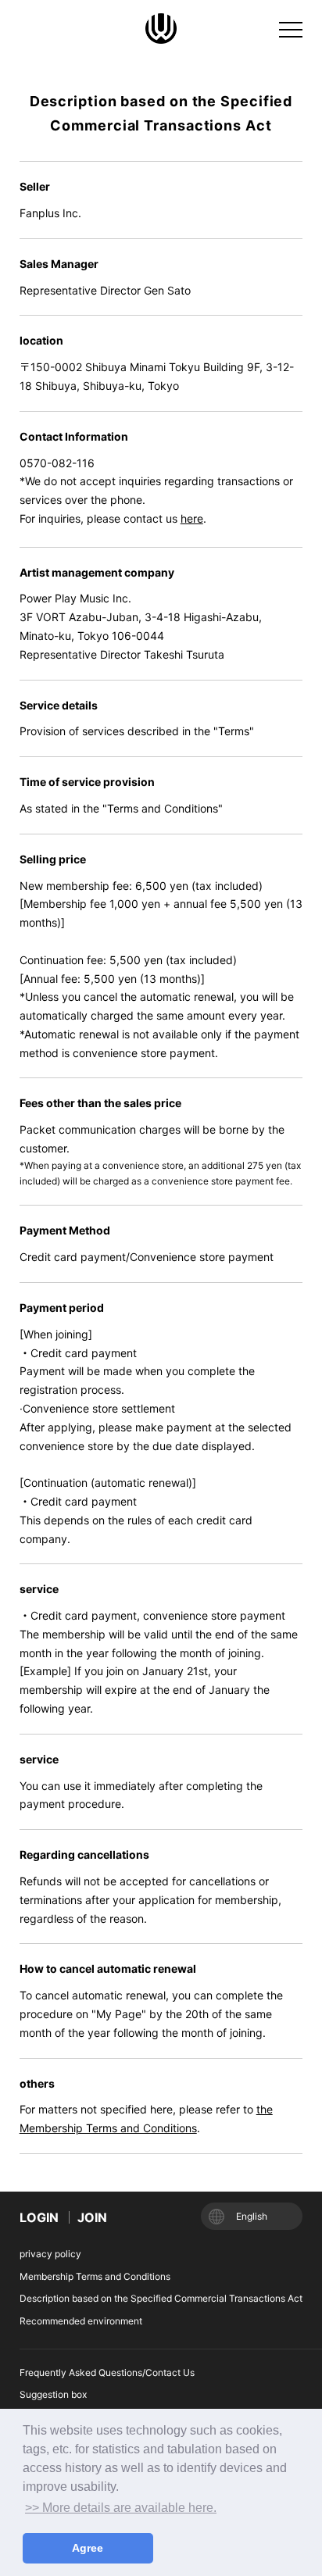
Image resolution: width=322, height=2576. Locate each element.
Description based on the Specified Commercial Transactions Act (161, 2298)
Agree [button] (88, 2548)
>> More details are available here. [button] (121, 2508)
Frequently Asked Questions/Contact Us (107, 2372)
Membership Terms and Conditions (95, 2276)
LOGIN (39, 2217)
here (192, 518)
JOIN (92, 2217)
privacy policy (50, 2254)
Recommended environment (81, 2321)
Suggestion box (53, 2394)
